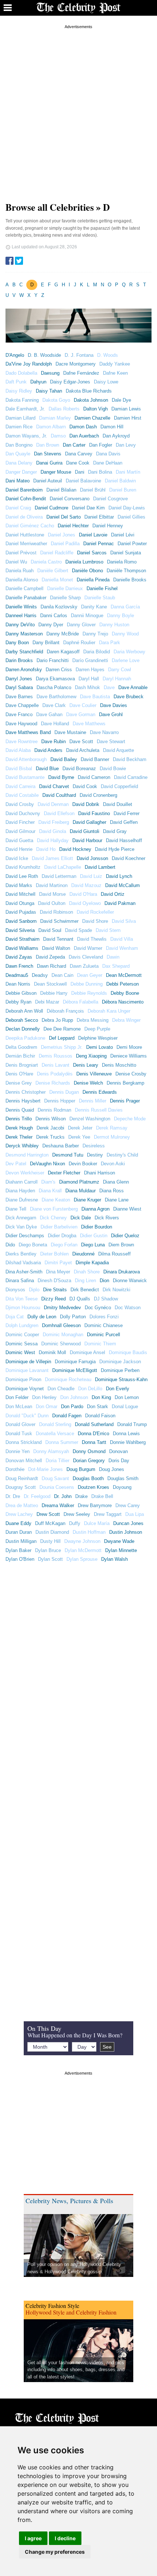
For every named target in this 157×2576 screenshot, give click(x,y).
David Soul (50, 930)
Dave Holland (55, 724)
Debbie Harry (54, 993)
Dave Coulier (83, 705)
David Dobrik (86, 804)
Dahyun (38, 382)
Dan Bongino (19, 445)
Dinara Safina (20, 1281)
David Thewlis (92, 939)
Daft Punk (16, 382)
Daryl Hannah (117, 679)
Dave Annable (133, 687)
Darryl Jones (19, 679)
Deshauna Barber (61, 1146)
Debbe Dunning (87, 984)
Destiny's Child (122, 1155)
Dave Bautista (95, 697)
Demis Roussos (55, 1056)
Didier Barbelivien (59, 1227)
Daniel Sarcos (92, 553)
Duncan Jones (128, 1523)
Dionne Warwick (130, 1281)
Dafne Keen (115, 373)
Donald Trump (132, 1424)
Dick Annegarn (21, 1218)
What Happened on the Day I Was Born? (75, 2035)
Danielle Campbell (24, 588)
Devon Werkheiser (25, 1173)
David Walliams (22, 948)
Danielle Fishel (102, 588)
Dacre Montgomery (76, 364)
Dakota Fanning (22, 400)
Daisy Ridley (19, 391)
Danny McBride (63, 634)
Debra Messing (93, 1020)
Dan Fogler (101, 445)
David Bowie (113, 769)
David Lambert (100, 867)
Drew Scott (48, 1514)
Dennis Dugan (64, 1092)
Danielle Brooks (130, 580)
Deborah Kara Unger (109, 1011)
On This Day (44, 2028)
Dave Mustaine (70, 732)
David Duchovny (23, 813)
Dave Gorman (81, 714)
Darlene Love (126, 660)
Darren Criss (59, 670)
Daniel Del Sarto (64, 517)
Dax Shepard (116, 966)
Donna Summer (62, 1442)
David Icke (17, 858)
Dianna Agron (95, 1209)
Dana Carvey (79, 454)
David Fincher (20, 822)
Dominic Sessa (22, 1344)
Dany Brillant (46, 643)
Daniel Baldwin (120, 481)
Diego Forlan (64, 1245)
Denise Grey (19, 1083)
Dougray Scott (21, 1487)
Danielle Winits (21, 607)
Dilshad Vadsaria (23, 1263)
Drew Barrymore (95, 1505)
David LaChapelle (63, 867)
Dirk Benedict (85, 1290)
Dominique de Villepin (28, 1362)
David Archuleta (83, 750)
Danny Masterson (24, 634)
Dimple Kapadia (92, 1263)
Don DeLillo (90, 1389)
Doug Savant (55, 1478)
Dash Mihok (87, 687)
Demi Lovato (99, 1047)
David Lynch (119, 876)
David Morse (52, 894)
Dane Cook (78, 463)
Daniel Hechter (73, 526)
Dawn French (19, 966)
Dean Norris (18, 984)
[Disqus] (78, 1683)
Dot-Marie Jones (45, 1469)
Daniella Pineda (93, 580)
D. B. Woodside (44, 355)
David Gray (115, 831)
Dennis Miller (93, 1101)
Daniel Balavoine (83, 481)
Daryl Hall (89, 679)
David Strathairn (22, 939)
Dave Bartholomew (56, 697)
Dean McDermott (124, 975)
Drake (81, 1496)
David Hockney (75, 849)
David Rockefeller (95, 912)
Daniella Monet (57, 580)
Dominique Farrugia (75, 1362)
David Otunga (20, 903)
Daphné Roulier (79, 643)
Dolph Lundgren (22, 1325)
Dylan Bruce (48, 1550)
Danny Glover (81, 625)
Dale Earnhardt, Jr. (25, 409)
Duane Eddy (18, 1523)
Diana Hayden (20, 1191)
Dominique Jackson (120, 1362)
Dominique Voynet (25, 1389)
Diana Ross (112, 1191)
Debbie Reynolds (89, 993)
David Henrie (19, 849)
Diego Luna (93, 1245)
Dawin (113, 957)
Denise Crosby (131, 1074)
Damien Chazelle (92, 418)
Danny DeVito (20, 625)
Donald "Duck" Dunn (27, 1416)
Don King (101, 1397)
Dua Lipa (135, 1514)
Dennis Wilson (51, 1119)
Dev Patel (16, 1164)
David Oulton (52, 903)
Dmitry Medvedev (62, 1308)
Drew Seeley (77, 1514)
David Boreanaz (79, 769)
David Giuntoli (85, 831)
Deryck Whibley (22, 1146)
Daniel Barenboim (24, 490)
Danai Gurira (49, 463)
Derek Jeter (80, 1128)
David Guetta (19, 840)
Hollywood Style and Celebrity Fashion (71, 2312)
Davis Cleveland (86, 957)
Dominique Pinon (23, 1379)
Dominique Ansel (87, 1352)
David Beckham (130, 759)
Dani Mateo (18, 481)
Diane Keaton (56, 1200)
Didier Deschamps (25, 1236)
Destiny (95, 1155)
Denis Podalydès (55, 1074)
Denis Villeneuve (94, 1074)
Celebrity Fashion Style (52, 2306)
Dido (10, 1245)
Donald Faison (100, 1416)
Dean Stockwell (50, 984)
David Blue (47, 769)
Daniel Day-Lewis (127, 508)
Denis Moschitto (119, 1065)
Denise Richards (53, 1083)
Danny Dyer (51, 625)
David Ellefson (59, 813)
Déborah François (65, 1011)
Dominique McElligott (75, 1370)
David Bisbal (19, 769)
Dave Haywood (21, 724)
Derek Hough (19, 1128)
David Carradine (131, 777)
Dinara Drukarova (122, 1272)
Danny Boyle (120, 616)
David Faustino (94, 813)
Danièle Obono (87, 571)
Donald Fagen (67, 1416)
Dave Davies (114, 705)
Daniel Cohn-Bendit (26, 499)
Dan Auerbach (84, 436)
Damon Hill (112, 427)
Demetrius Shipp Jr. (62, 1047)
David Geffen (124, 822)
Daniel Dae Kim (88, 508)
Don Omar (47, 1407)
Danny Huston (114, 625)
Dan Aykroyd (116, 436)
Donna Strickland (24, 1442)
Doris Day (119, 1461)
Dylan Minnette (121, 1550)
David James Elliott (52, 858)
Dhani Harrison (99, 1173)
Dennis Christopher (26, 1092)
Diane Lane (117, 1200)
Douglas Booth (88, 1478)
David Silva (124, 921)
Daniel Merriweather (26, 544)
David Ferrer (127, 813)
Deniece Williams (129, 1056)
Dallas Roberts (64, 409)
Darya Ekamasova (55, 679)
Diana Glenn (116, 1182)
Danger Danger (21, 472)
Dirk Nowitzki (116, 1290)
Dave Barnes (19, 697)
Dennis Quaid (20, 1110)
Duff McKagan (50, 1523)
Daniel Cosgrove (110, 499)
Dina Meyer (58, 1272)
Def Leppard (62, 1038)
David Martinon (52, 885)
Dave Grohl (111, 714)
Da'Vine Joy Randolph (29, 364)
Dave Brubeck (129, 697)
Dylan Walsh (114, 1559)
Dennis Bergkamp (125, 1083)
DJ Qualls (80, 1299)
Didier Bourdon (97, 1227)
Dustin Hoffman (89, 1532)
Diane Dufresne (22, 1200)
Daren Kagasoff (63, 652)
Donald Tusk (19, 1434)
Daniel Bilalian (61, 490)
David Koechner (129, 858)
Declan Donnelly (23, 1029)
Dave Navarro (104, 732)
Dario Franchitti (53, 660)
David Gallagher (89, 822)
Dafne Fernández (81, 373)
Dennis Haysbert (23, 1101)
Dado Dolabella (21, 373)
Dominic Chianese (104, 1325)
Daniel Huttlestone (25, 535)
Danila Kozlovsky (59, 607)
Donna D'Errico (93, 1434)
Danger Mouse (56, 472)
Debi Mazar (47, 1002)
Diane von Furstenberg (54, 1209)
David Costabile (22, 795)
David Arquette (118, 750)
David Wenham (122, 948)
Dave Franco (19, 714)
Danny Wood (125, 634)
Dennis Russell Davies (99, 1110)
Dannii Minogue (87, 616)
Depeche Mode (130, 1119)
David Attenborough (26, 759)
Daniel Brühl (93, 490)
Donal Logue (125, 1407)
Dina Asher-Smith (24, 1272)
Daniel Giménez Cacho (30, 526)
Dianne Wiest (127, 1209)
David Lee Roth (22, 876)
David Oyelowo (85, 903)
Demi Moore (129, 1047)
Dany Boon (17, 643)
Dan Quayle (18, 454)
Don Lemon (127, 1397)
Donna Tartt (94, 1442)
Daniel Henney (108, 526)
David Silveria (20, 930)
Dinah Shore (87, 1272)
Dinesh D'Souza (54, 1281)
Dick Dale (81, 1218)
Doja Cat (15, 1317)
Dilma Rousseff (114, 1254)
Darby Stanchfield (24, 652)
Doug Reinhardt (22, 1478)
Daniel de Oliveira (24, 517)
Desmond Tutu (68, 1155)
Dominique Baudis (128, 1352)
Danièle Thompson (126, 571)
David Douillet (118, 804)
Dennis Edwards (100, 1092)
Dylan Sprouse (82, 1559)
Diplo (34, 1290)
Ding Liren (85, 1281)
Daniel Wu (16, 562)
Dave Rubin (53, 742)
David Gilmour (20, 831)
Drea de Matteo (22, 1505)
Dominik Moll (52, 1352)
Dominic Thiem (100, 1344)
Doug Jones (112, 1469)
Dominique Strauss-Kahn (121, 1379)
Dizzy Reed (53, 1299)
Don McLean (19, 1407)
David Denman (53, 804)
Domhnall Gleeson (61, 1325)
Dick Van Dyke (21, 1227)
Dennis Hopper (60, 1101)
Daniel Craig (18, 508)
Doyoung (122, 1487)
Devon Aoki (113, 1164)
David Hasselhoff (124, 840)
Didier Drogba (62, 1236)
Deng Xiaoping (91, 1056)
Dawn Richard (51, 966)
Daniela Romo (122, 562)
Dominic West (20, 1352)
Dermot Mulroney (112, 1137)
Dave (109, 687)
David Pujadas (21, 912)
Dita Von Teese (22, 1299)
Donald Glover (20, 1424)
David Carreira (20, 786)
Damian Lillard (20, 418)
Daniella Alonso (22, 580)
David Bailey (64, 759)
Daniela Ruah (20, 571)
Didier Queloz (125, 1236)
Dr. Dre (13, 1496)
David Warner (88, 948)
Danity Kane (94, 607)
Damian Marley (55, 418)
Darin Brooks (19, 660)
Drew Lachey (19, 1514)
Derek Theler (19, 1137)
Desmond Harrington (27, 1155)
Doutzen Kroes (93, 1487)
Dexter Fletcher (64, 1173)
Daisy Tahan (49, 391)
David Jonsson (92, 858)
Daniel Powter (132, 544)
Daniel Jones (62, 535)
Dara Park (110, 643)
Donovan (118, 1451)
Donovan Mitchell (24, 1461)
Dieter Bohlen (54, 1254)
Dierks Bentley (21, 1254)
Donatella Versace (55, 1434)
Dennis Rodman (54, 1110)
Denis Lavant (55, 1065)
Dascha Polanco (54, 687)
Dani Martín (128, 472)
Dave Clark (54, 705)
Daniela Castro (46, 562)
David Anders (48, 750)
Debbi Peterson (122, 984)
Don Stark (97, 1407)
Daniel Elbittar (99, 517)
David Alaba (18, 750)
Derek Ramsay (112, 1128)
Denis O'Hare (19, 1074)
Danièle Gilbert (53, 571)
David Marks (19, 885)
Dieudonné (83, 1254)
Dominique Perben (120, 1370)
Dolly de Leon (42, 1317)
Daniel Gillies (131, 517)
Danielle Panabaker (26, 598)
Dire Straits (55, 1290)
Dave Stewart (111, 742)
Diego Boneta (33, 1245)
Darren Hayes (90, 670)
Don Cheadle (61, 1389)
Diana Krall (50, 1191)
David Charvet (54, 786)
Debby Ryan (18, 1002)
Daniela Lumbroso (84, 562)
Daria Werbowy (129, 652)
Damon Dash (83, 427)
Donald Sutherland (94, 1424)
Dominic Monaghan (63, 1335)
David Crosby (20, 804)
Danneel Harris (21, 616)
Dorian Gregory (89, 1461)
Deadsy (40, 975)
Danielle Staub (100, 598)
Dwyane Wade (119, 1541)
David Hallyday (53, 840)
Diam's (48, 1182)
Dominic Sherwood (61, 1344)
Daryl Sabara (19, 687)
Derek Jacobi (50, 1128)
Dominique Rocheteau (68, 1379)
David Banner (95, 759)
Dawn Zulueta (84, 966)
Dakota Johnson (91, 400)
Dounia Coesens (57, 1487)
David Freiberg (54, 822)
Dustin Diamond (52, 1532)
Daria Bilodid (97, 652)
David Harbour (87, 840)
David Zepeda (50, 957)
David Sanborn (21, 921)
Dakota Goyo (56, 400)
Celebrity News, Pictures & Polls (69, 2201)
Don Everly (118, 1389)
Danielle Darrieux (65, 588)
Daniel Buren (123, 490)
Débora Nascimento (123, 1002)
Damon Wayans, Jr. (26, 436)
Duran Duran (19, 1532)
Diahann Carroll (22, 1182)
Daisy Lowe (106, 382)
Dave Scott (81, 742)
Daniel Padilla (65, 544)
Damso (58, 436)
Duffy (75, 1523)
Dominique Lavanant (27, 1370)
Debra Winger (126, 1020)
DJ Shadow (106, 1299)
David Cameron (94, 777)
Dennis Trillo (19, 1119)
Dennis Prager (125, 1101)
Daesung (50, 373)
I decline (65, 2538)
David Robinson (56, 912)
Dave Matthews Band (28, 732)
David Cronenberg (98, 795)
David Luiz (91, 876)
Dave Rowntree (22, 742)
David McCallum (122, 885)
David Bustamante (25, 777)
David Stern (108, 930)
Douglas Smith (123, 1478)
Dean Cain (62, 975)
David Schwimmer (59, 921)
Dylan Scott (50, 1559)
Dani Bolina (100, 472)
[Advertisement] (78, 109)
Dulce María (97, 1523)
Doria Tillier (58, 1461)
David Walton (56, 948)
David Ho (46, 849)
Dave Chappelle (22, 705)
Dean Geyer (90, 975)
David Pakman (120, 903)
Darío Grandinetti (90, 660)
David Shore (95, 921)
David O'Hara (83, 894)
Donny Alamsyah (51, 1451)
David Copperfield (119, 786)
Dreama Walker (58, 1505)
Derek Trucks (50, 1137)
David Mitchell (20, 894)
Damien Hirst (128, 418)
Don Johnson (74, 1397)
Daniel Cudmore (51, 508)
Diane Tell (16, 1209)
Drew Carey (128, 1505)
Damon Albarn (51, 427)
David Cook (85, 786)
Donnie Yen (18, 1451)
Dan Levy (126, 445)
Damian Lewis (126, 409)
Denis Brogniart (22, 1065)
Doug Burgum (81, 1469)
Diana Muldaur (81, 1191)
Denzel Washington (90, 1119)
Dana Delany (19, 463)
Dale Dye (121, 400)
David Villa (122, 939)
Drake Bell (102, 1496)
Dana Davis (108, 454)
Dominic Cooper (22, 1335)
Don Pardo (72, 1407)
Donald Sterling (55, 1424)
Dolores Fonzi (104, 1317)
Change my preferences (55, 2552)
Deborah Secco (22, 1020)
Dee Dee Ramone (62, 1029)
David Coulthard (59, 795)
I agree (33, 2538)
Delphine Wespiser (98, 1038)
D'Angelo (15, 355)
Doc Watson (128, 1308)
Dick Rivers (107, 1218)
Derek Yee (79, 1137)
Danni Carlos (54, 616)
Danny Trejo (95, 634)
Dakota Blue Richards (89, 391)
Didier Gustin (94, 1236)
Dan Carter (74, 445)
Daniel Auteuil (48, 481)
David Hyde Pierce (115, 849)
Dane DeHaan (108, 463)
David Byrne (61, 777)
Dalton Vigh (95, 409)
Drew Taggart (108, 1514)
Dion (104, 1281)
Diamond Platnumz (79, 1182)
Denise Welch (88, 1083)
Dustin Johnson (126, 1532)
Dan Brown (48, 445)
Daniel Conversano (70, 499)
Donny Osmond (89, 1451)
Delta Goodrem (21, 1047)
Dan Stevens (48, 454)
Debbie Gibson (21, 993)
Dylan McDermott (83, 1550)
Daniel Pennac (99, 544)
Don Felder (17, 1397)
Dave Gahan (49, 714)
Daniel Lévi (123, 535)
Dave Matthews (89, 724)
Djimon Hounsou (23, 1308)
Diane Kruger (87, 1200)
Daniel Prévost (21, 553)
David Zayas (19, 957)
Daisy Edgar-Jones (70, 382)
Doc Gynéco (98, 1308)
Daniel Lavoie (93, 535)
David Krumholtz (23, 867)
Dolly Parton (73, 1317)
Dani (80, 472)
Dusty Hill (50, 1541)
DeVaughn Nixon (47, 1164)
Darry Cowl (120, 670)
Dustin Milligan (21, 1541)
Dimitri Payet (58, 1263)
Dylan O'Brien (20, 1559)
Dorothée (15, 1469)
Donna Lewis (126, 1434)
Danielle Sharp (65, 598)
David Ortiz (113, 894)
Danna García (125, 607)
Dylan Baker (18, 1550)
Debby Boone (125, 993)
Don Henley (44, 1397)
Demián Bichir (20, 1056)
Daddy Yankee (115, 364)
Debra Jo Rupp (57, 1020)
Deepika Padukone (25, 1038)
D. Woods (108, 355)
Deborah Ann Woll (24, 1011)
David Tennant (58, 939)
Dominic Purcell (104, 1335)
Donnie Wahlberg (128, 1442)
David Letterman (59, 876)
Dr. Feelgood (37, 1496)
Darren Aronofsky (24, 670)
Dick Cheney (53, 1218)
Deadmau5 (17, 975)
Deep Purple (97, 1029)
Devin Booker (83, 1164)
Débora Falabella (81, 1002)
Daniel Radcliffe (57, 553)
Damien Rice (19, 427)
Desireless (94, 1146)
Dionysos (15, 1290)
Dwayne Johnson (82, 1541)
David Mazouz (86, 885)
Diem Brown (121, 1245)
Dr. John (63, 1496)
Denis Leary (86, 1065)
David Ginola (53, 831)
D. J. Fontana (79, 355)
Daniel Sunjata (126, 553)
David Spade (78, 930)
